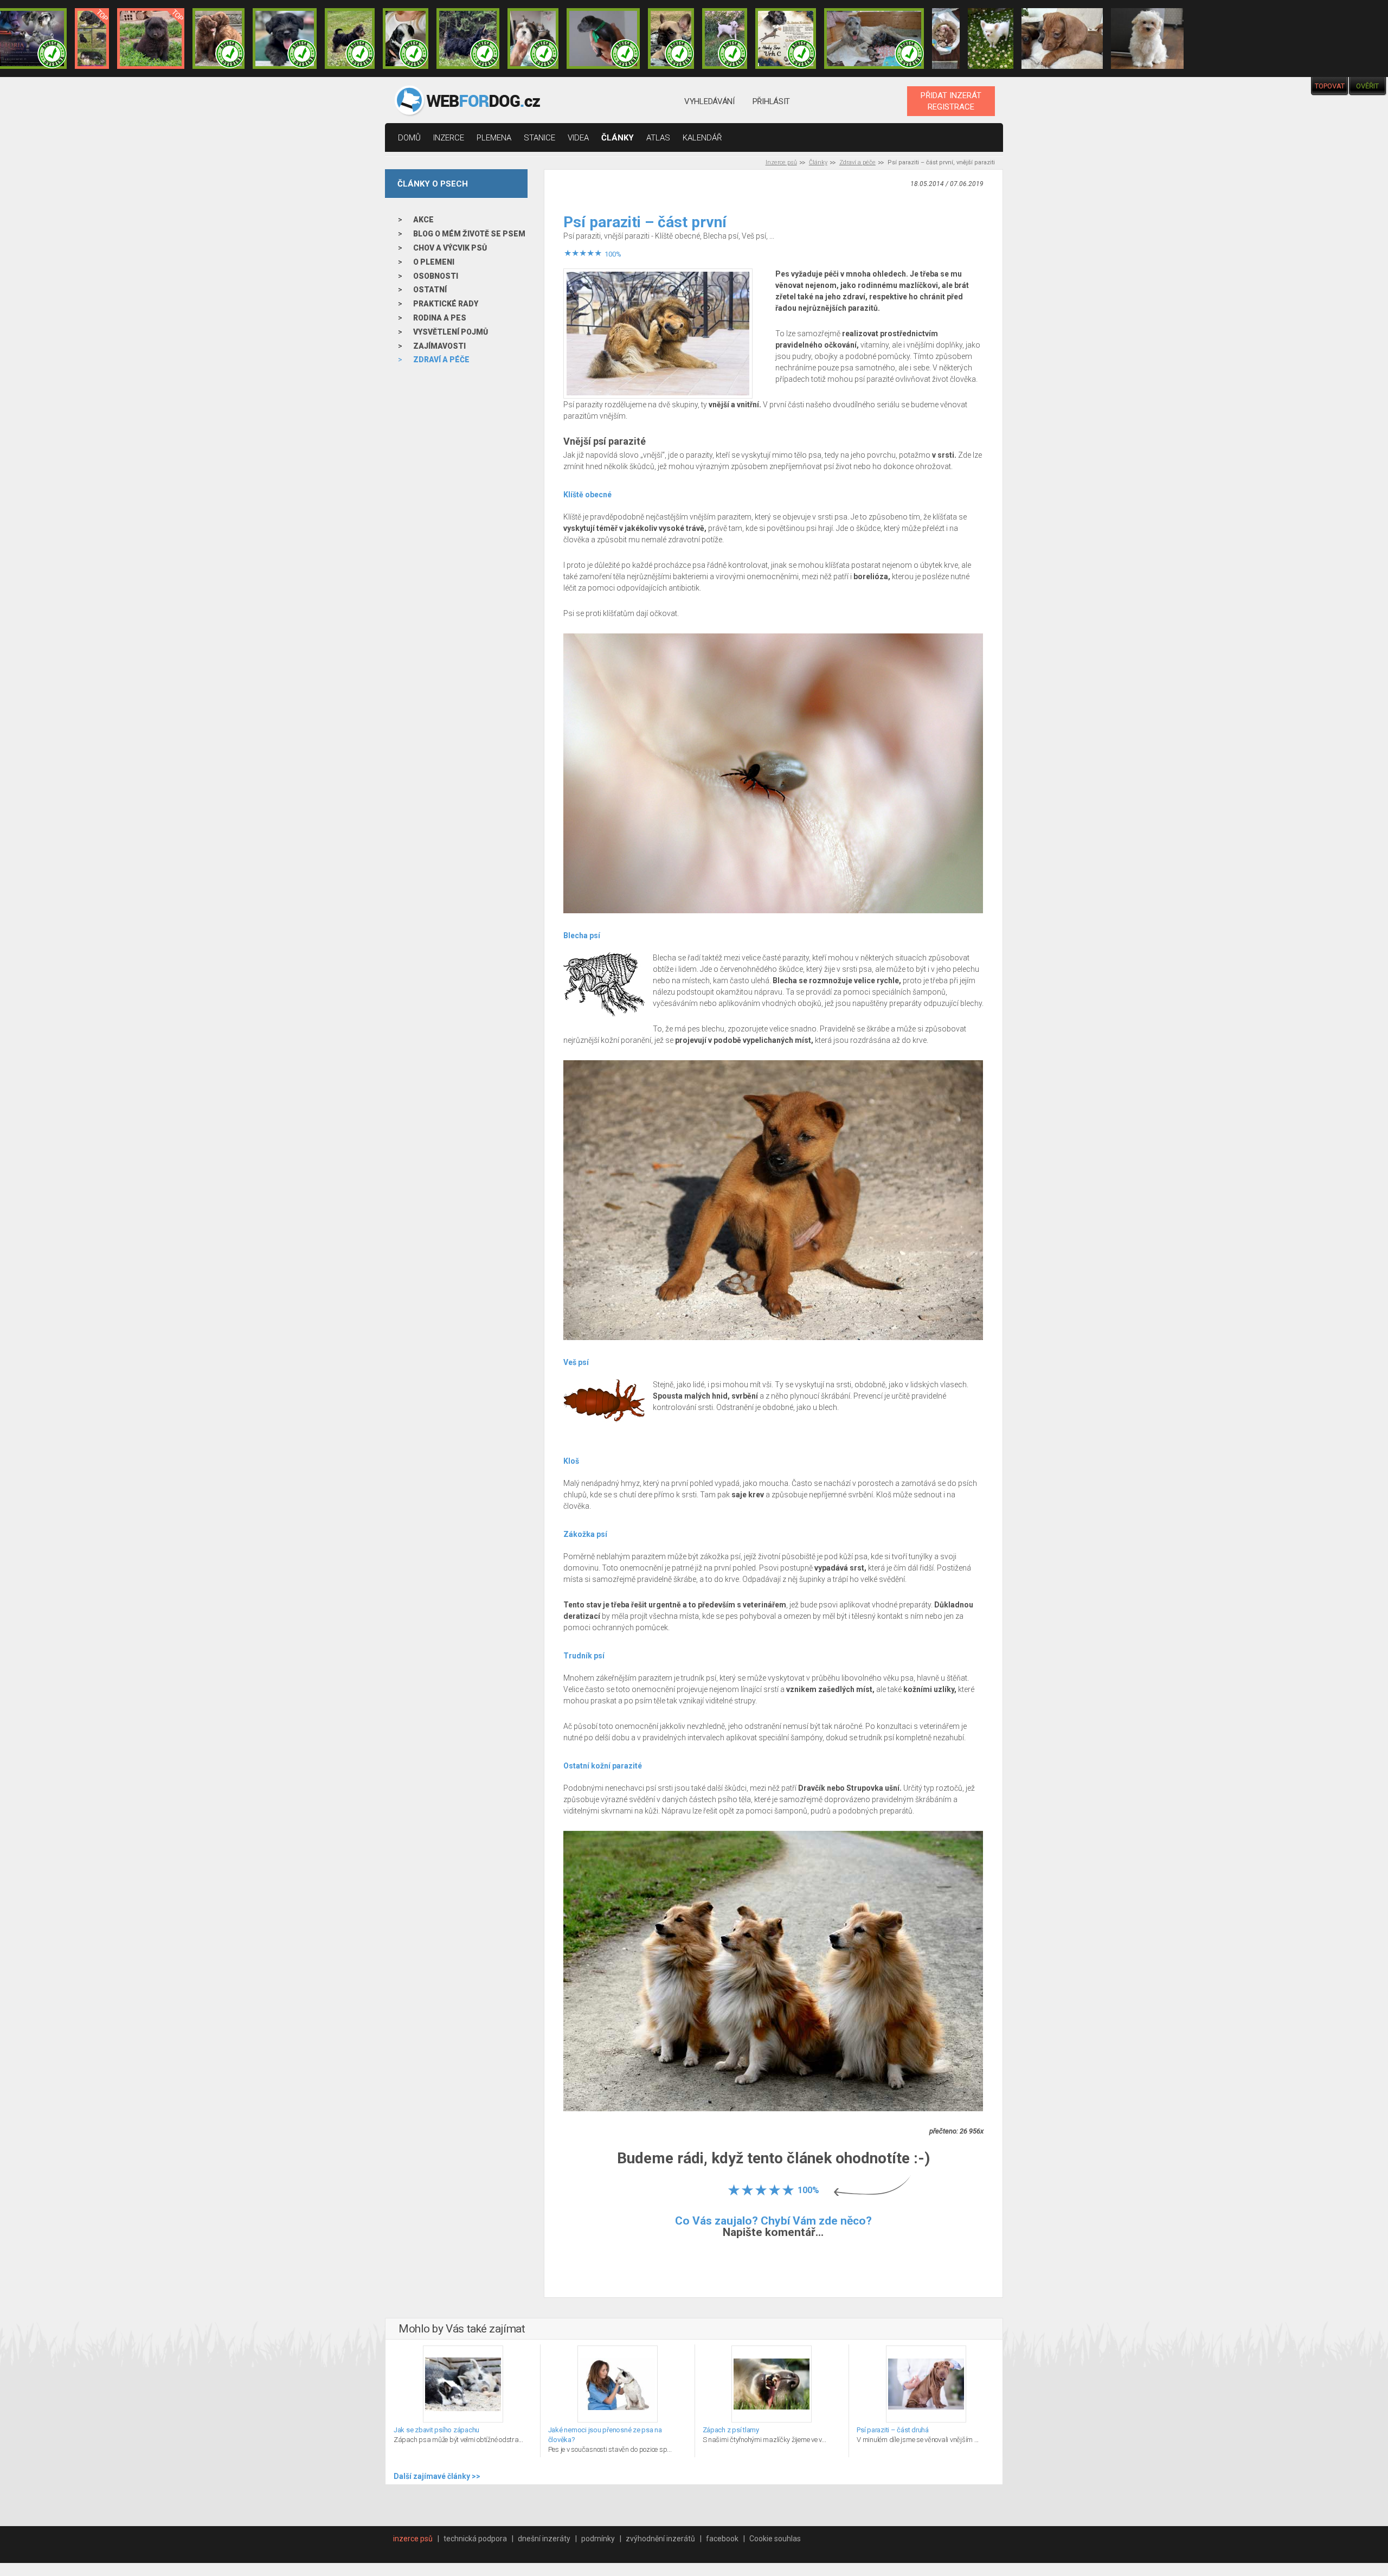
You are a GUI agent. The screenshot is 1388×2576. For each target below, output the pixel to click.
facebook (722, 2539)
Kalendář (702, 138)
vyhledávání (709, 101)
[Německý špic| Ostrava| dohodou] (151, 39)
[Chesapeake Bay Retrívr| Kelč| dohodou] (219, 39)
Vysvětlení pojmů (451, 332)
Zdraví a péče (857, 162)
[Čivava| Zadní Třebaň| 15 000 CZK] (991, 39)
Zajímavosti (439, 346)
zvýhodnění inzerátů (660, 2539)
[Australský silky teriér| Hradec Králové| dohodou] (350, 39)
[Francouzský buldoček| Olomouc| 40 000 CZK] (671, 39)
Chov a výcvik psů (450, 248)
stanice (539, 138)
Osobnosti (436, 276)
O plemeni (434, 262)
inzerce (449, 138)
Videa (578, 138)
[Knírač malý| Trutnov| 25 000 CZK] (92, 39)
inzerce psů (413, 2539)
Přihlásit (771, 101)
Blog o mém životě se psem (469, 234)
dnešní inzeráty (544, 2539)
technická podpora (475, 2539)
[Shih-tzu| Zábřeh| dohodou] (533, 39)
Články (818, 162)
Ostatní (430, 290)
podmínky (598, 2539)
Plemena (494, 138)
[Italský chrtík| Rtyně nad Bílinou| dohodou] (603, 39)
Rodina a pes (440, 318)
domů (409, 138)
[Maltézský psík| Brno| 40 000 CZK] (1147, 39)
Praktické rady (446, 304)
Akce (423, 220)
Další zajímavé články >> (437, 2476)
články (618, 138)
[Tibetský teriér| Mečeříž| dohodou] (406, 39)
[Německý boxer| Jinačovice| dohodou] (786, 39)
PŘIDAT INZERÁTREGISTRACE (951, 101)
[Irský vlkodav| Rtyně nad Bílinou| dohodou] (874, 39)
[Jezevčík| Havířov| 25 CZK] (1062, 39)
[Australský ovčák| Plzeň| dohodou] (946, 39)
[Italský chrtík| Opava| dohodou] (725, 39)
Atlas (658, 138)
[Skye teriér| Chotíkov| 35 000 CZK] (284, 39)
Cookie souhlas (775, 2539)
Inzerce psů (781, 162)
